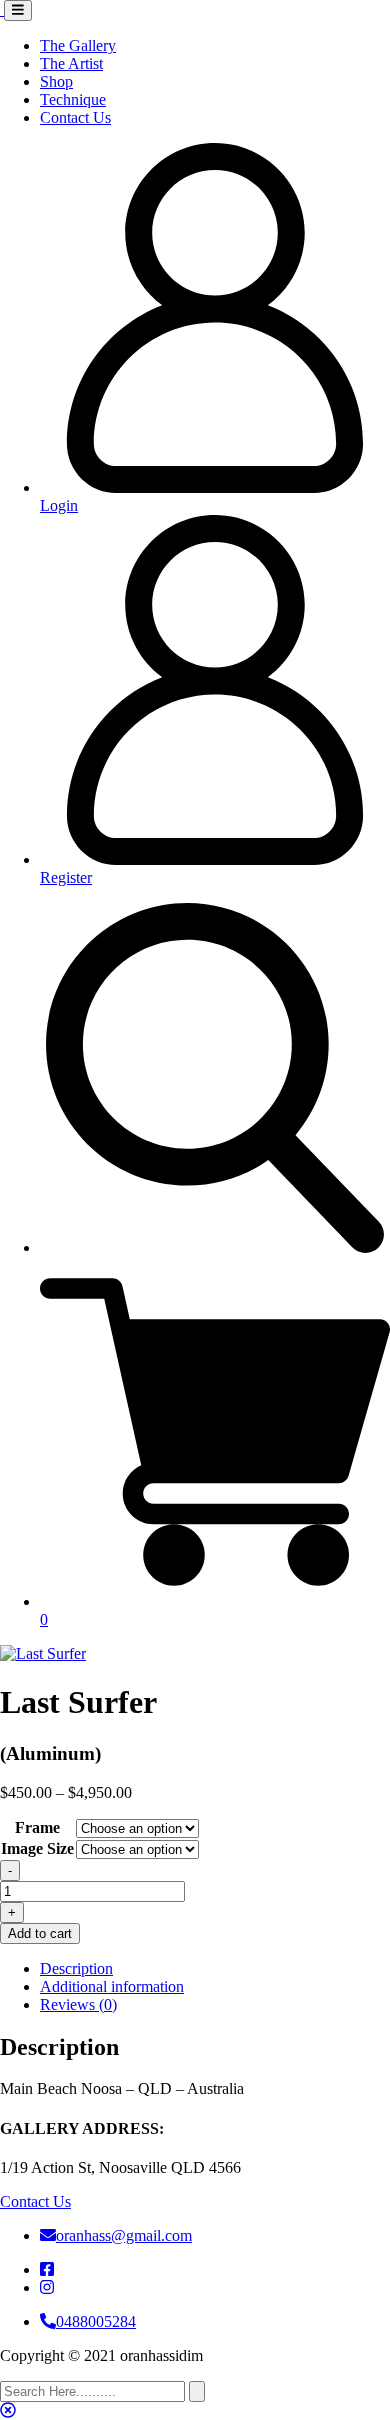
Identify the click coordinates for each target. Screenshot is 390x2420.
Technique (73, 99)
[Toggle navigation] (18, 10)
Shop (56, 81)
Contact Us (75, 117)
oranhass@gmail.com (124, 2235)
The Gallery (78, 45)
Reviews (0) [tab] (78, 2004)
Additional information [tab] (112, 1986)
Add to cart (40, 1933)
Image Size (37, 1848)
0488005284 (96, 2321)
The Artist (71, 63)
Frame (37, 1827)
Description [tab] (76, 1968)
